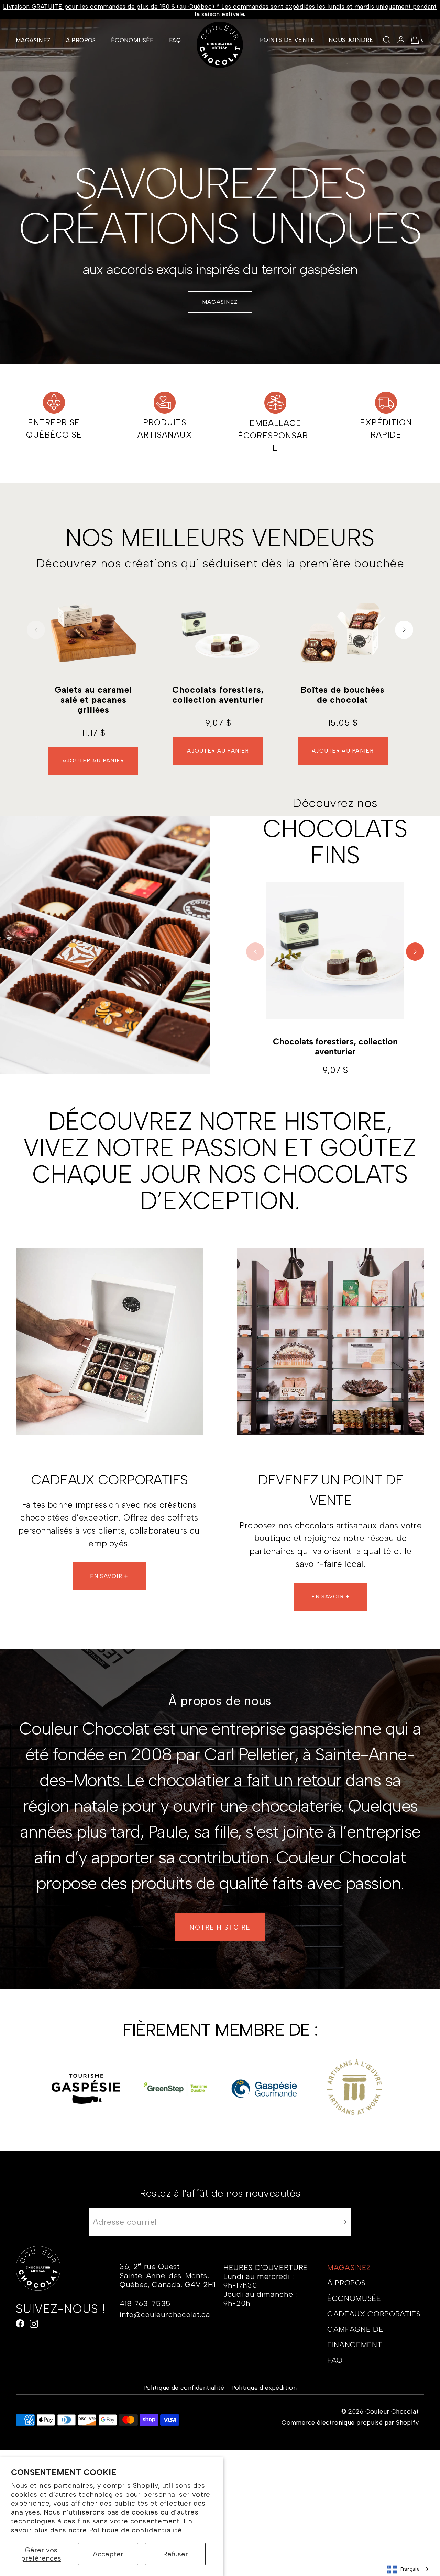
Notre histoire (220, 1927)
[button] (387, 40)
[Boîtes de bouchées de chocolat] (343, 633)
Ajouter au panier (93, 761)
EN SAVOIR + (109, 1576)
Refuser (175, 2554)
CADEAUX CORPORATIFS (374, 2314)
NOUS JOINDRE (351, 40)
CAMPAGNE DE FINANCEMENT (355, 2337)
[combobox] (408, 2569)
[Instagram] (34, 2324)
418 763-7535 (145, 2303)
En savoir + (331, 1597)
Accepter (108, 2554)
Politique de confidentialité (135, 2530)
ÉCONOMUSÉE (133, 40)
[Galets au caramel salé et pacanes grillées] (93, 633)
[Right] (404, 630)
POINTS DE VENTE (287, 40)
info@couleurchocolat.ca (165, 2314)
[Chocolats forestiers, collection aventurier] (218, 633)
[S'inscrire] (342, 2222)
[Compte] (401, 40)
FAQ (175, 40)
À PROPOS (81, 40)
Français (410, 2569)
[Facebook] (20, 2324)
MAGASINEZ (33, 40)
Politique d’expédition (264, 2388)
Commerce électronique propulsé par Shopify (350, 2422)
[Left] (36, 630)
